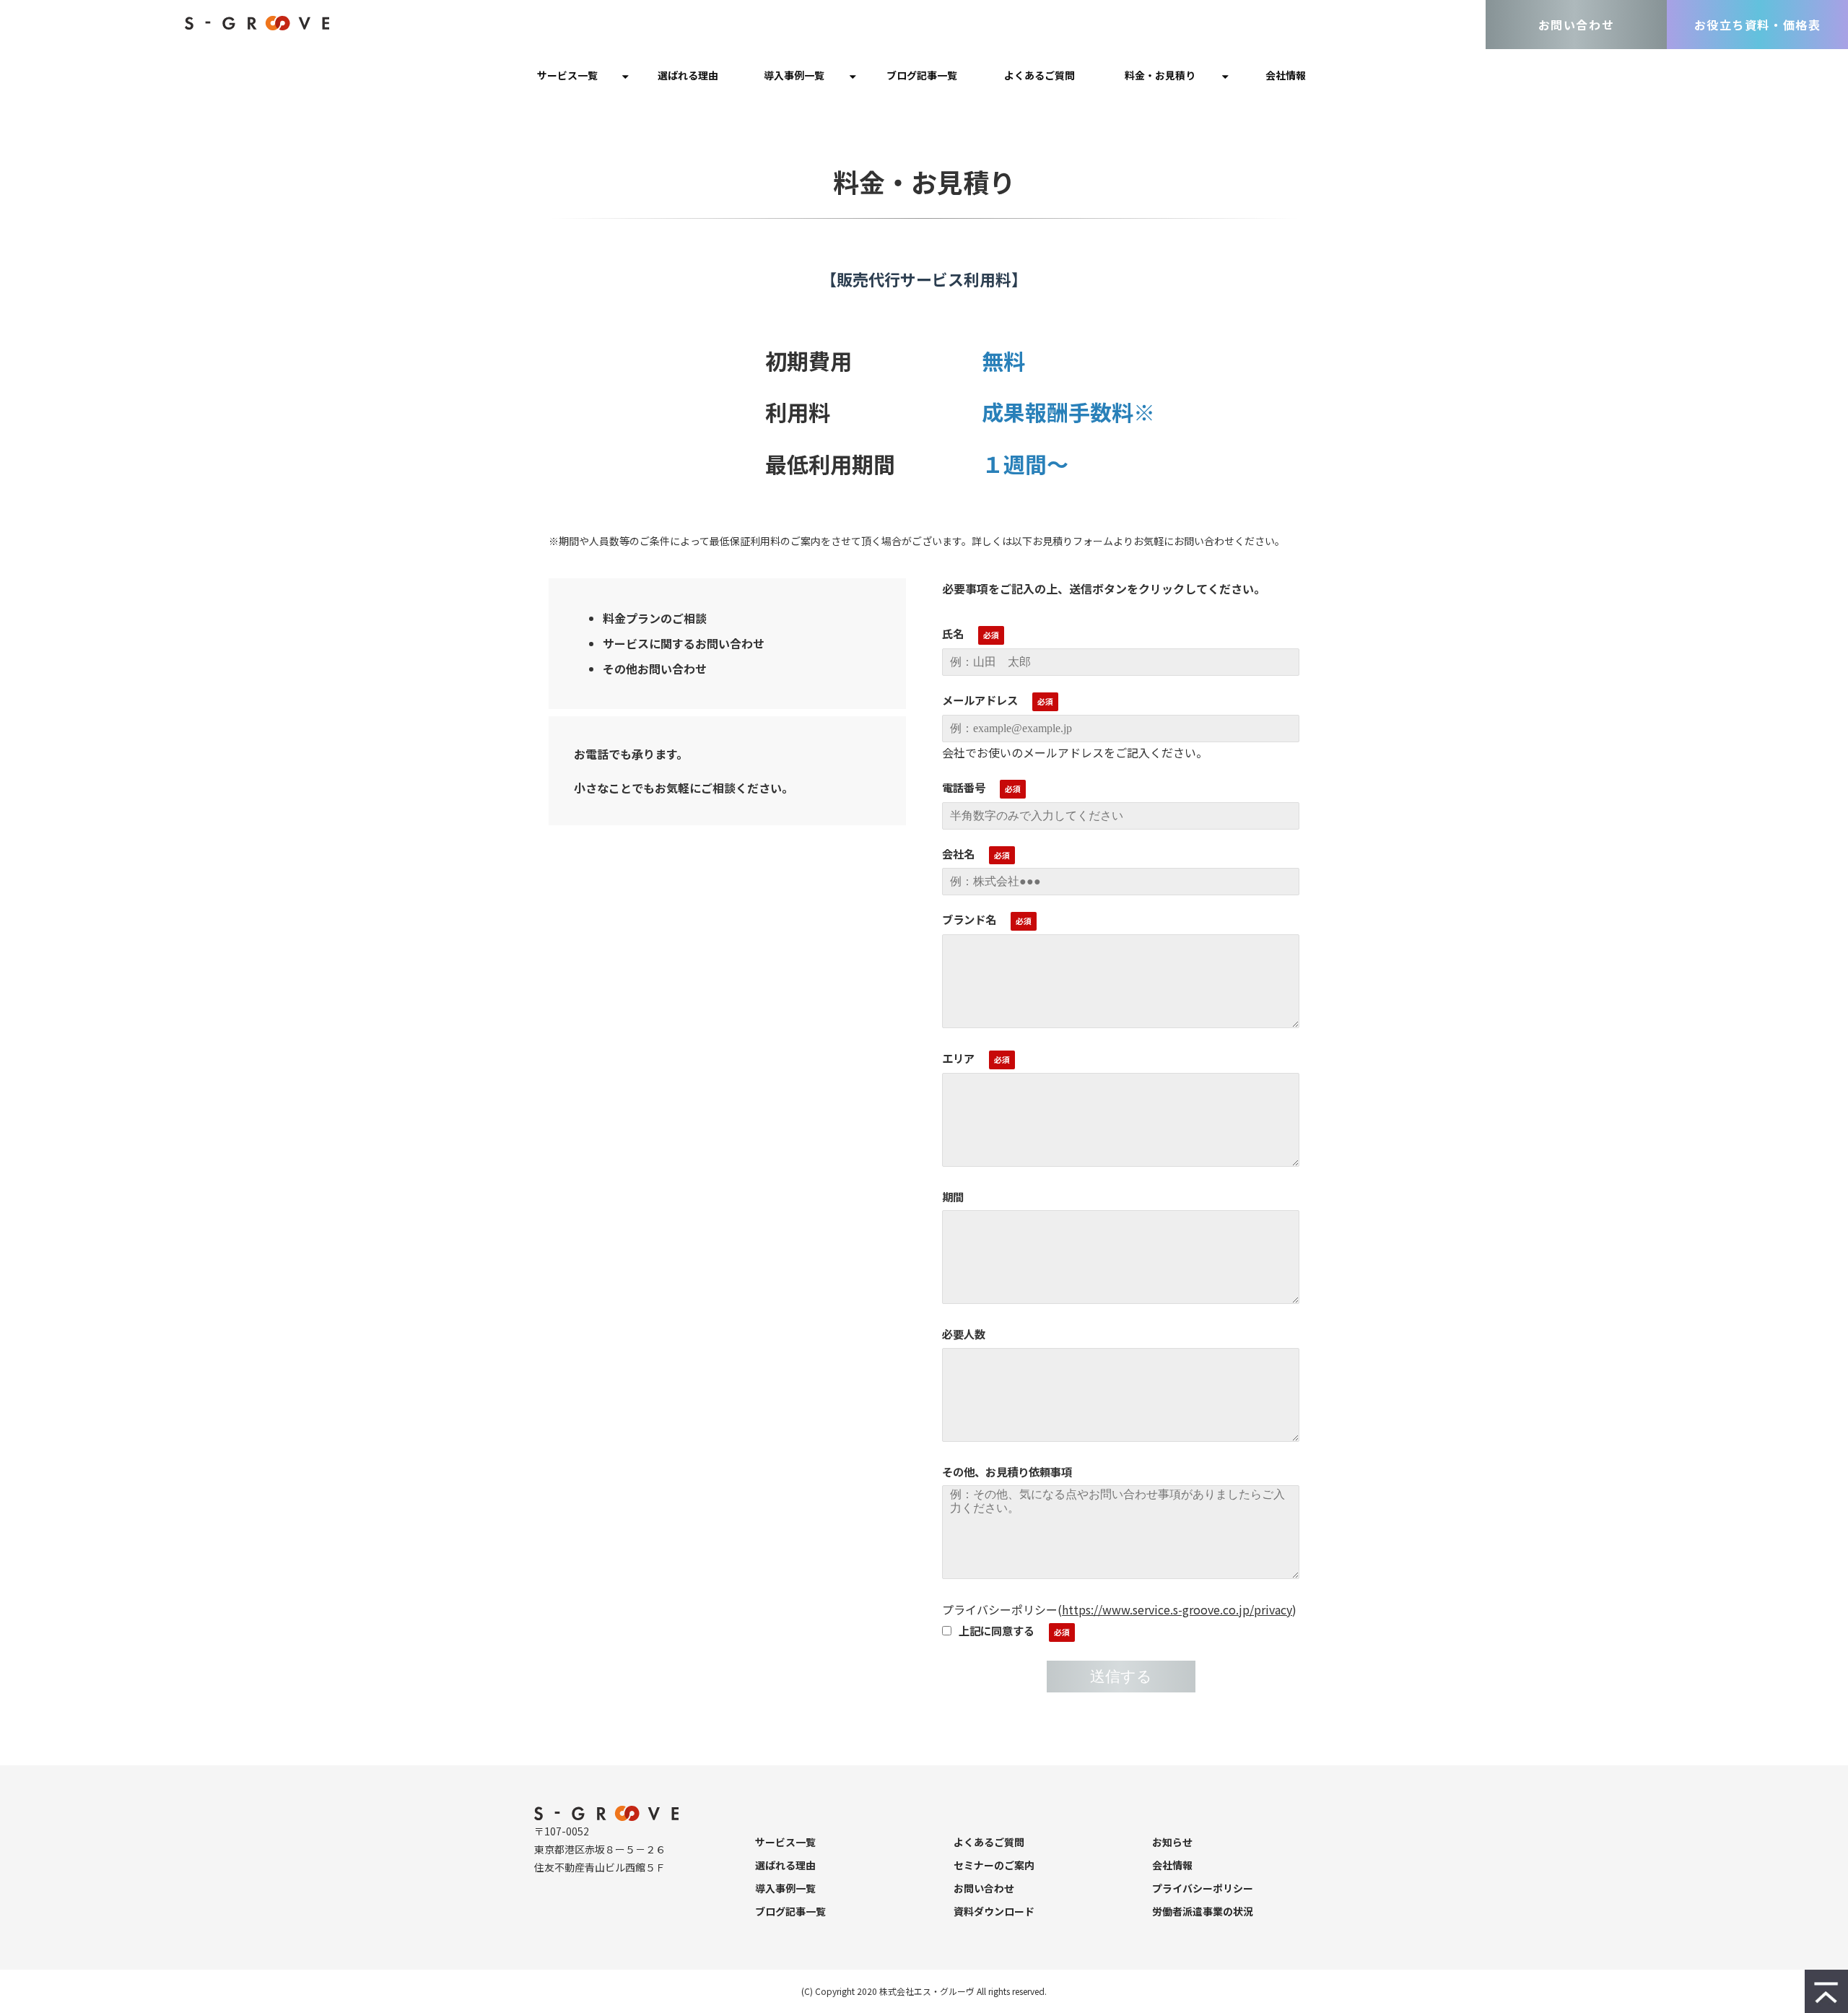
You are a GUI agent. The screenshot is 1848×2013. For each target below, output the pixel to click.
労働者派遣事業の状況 (1203, 1911)
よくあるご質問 (1039, 75)
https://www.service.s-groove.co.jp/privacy (1177, 1609)
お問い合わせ (1577, 25)
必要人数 (964, 1334)
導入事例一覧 (794, 75)
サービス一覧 (567, 75)
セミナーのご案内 (994, 1865)
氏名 (953, 633)
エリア (958, 1058)
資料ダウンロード (994, 1911)
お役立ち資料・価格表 (1758, 25)
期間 (953, 1196)
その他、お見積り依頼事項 (1007, 1471)
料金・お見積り (1160, 75)
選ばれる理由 (688, 75)
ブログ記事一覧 (922, 75)
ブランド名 (969, 919)
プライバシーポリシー (1203, 1888)
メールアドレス (980, 700)
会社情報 (1286, 75)
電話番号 (964, 787)
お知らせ (1172, 1842)
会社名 (958, 853)
